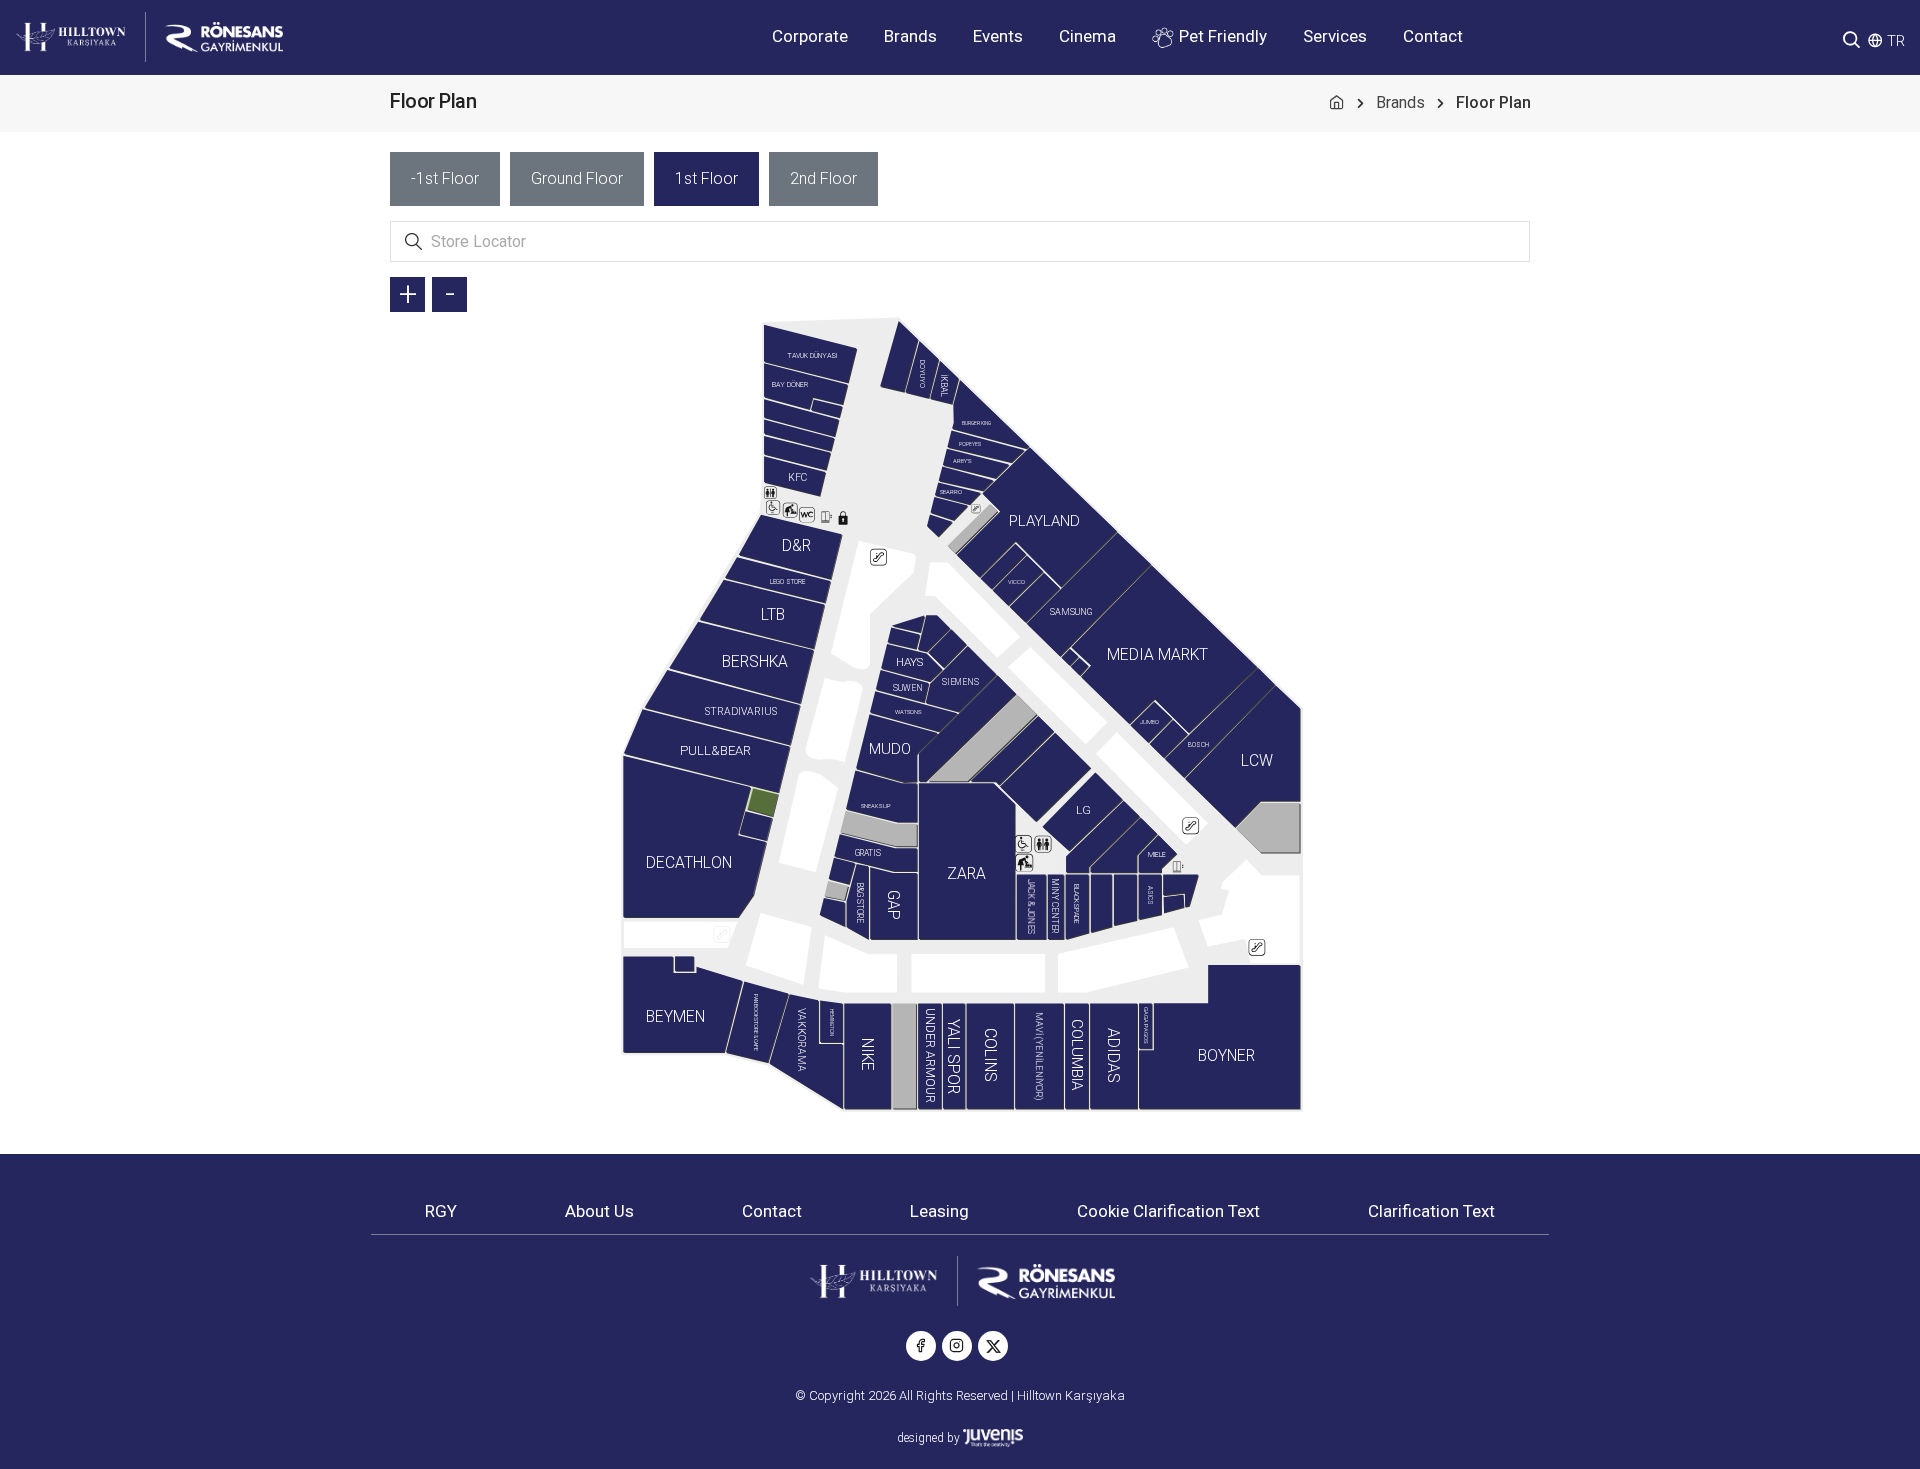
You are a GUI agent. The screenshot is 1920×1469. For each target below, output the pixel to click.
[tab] (445, 179)
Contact (1433, 36)
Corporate (810, 36)
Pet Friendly (1221, 36)
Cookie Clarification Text (1168, 1211)
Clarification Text (1431, 1211)
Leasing (939, 1211)
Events (998, 36)
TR (1896, 41)
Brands (910, 36)
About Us (599, 1211)
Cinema (1087, 36)
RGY (441, 1211)
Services (1335, 36)
